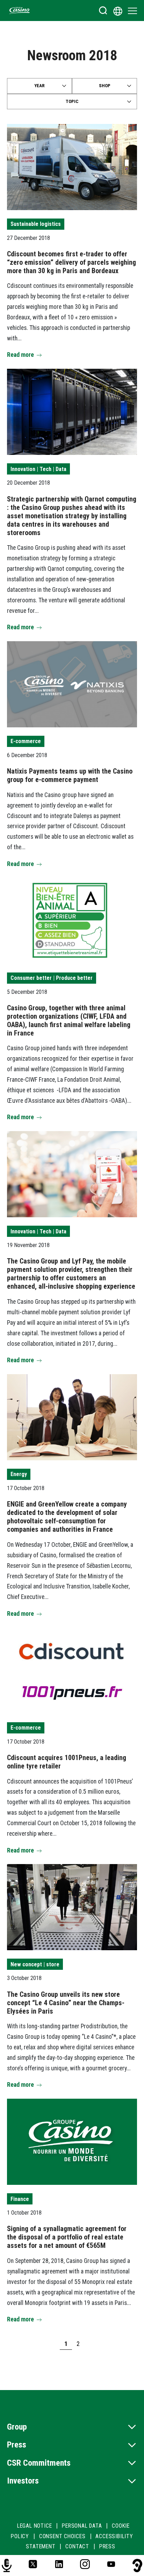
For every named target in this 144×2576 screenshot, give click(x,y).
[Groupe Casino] (20, 11)
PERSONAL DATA (82, 2526)
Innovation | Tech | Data (38, 469)
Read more (20, 355)
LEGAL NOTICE (35, 2526)
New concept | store (35, 1964)
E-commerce (26, 741)
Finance (20, 2199)
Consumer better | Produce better (52, 978)
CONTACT (77, 2546)
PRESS (107, 2546)
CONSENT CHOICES (62, 2536)
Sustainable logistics (36, 224)
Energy (19, 1474)
